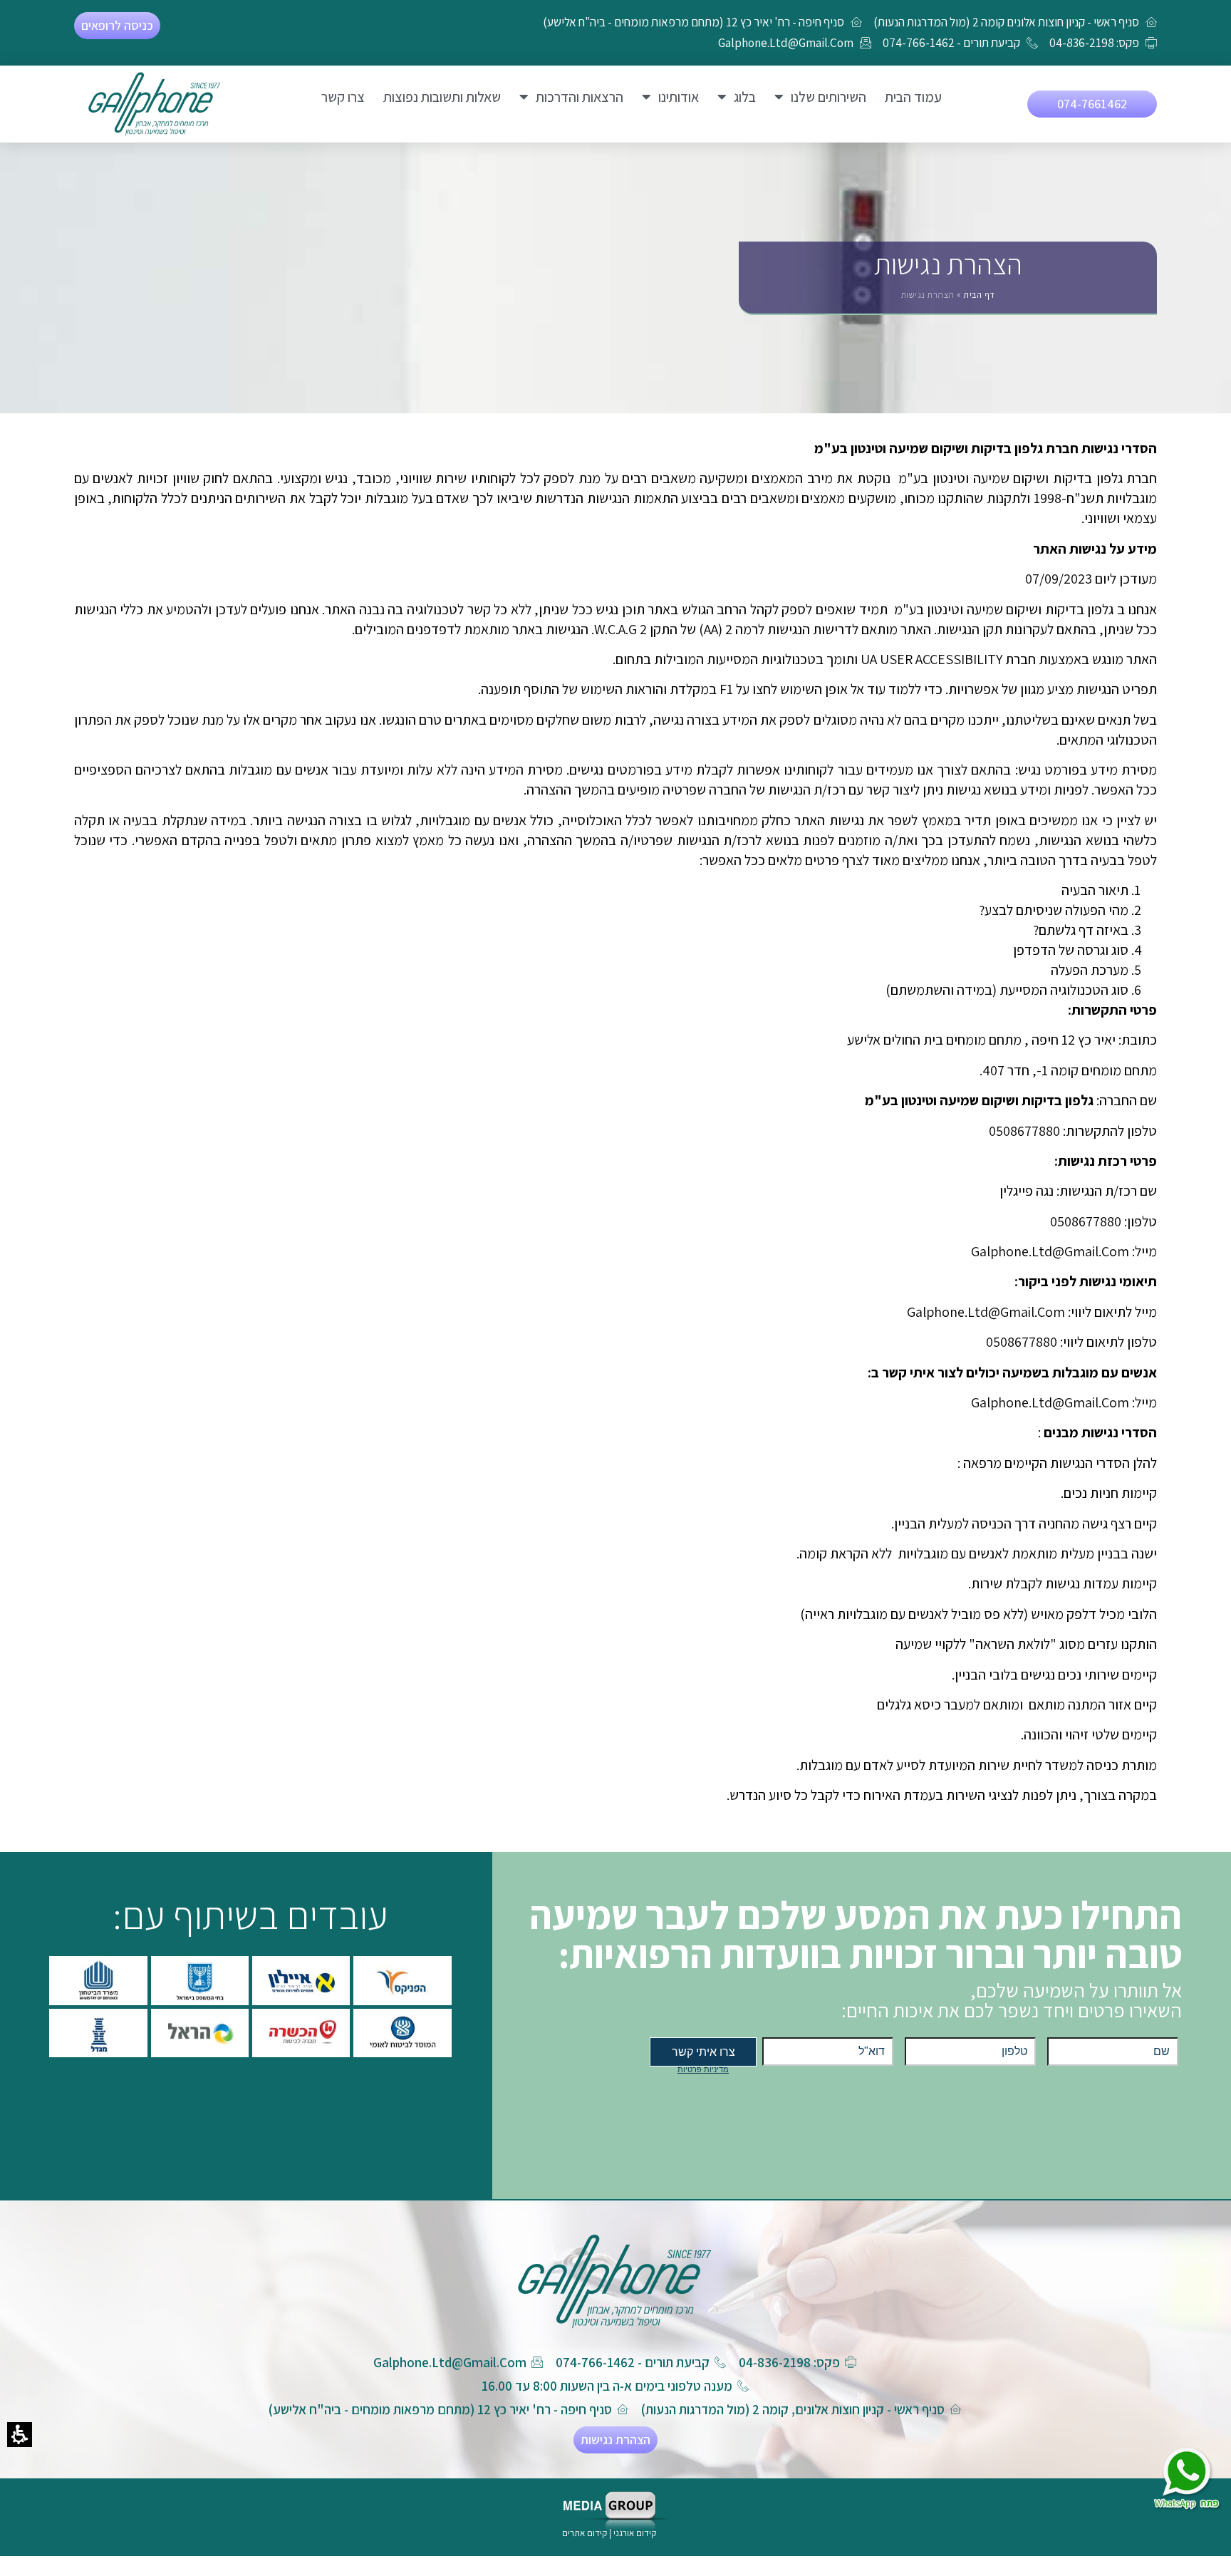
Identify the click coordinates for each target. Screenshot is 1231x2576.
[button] (20, 2435)
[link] (155, 104)
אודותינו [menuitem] (679, 97)
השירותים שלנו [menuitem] (829, 97)
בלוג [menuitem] (745, 97)
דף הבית (979, 295)
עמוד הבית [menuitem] (913, 97)
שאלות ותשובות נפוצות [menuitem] (442, 97)
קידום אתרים (585, 2533)
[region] (948, 297)
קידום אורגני (636, 2533)
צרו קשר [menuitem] (343, 97)
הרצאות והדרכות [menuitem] (580, 97)
